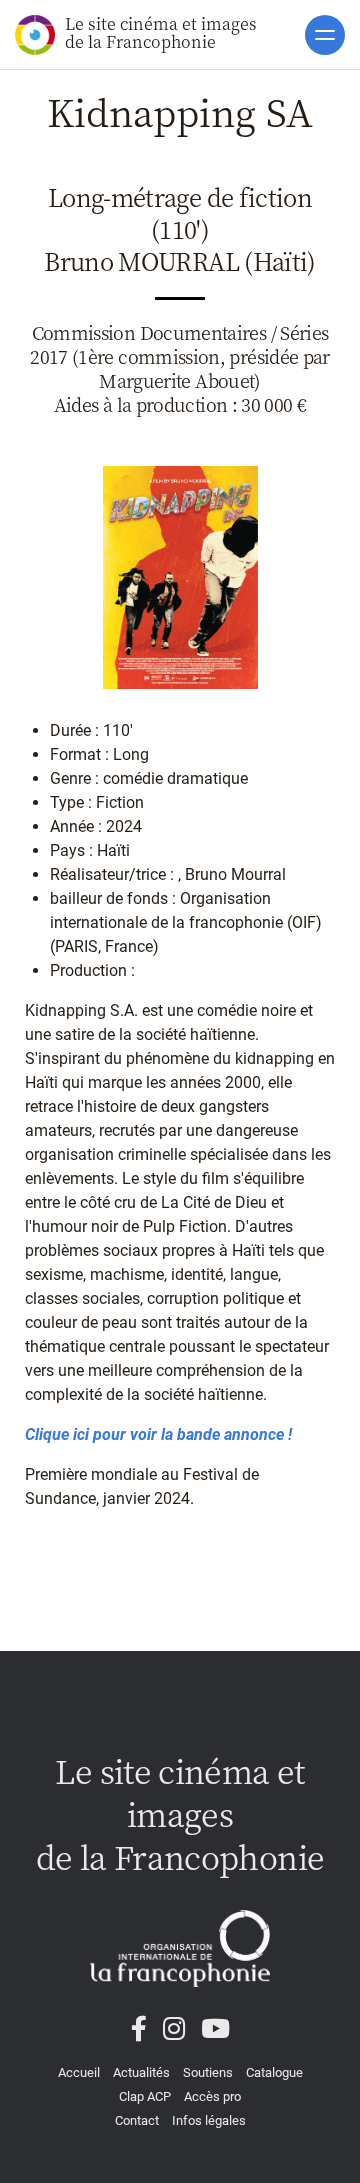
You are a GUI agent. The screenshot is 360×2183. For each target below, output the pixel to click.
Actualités (141, 2072)
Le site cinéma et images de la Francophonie (161, 32)
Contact (137, 2120)
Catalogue (274, 2072)
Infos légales (209, 2120)
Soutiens (208, 2072)
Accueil (79, 2072)
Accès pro (212, 2096)
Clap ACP (145, 2096)
